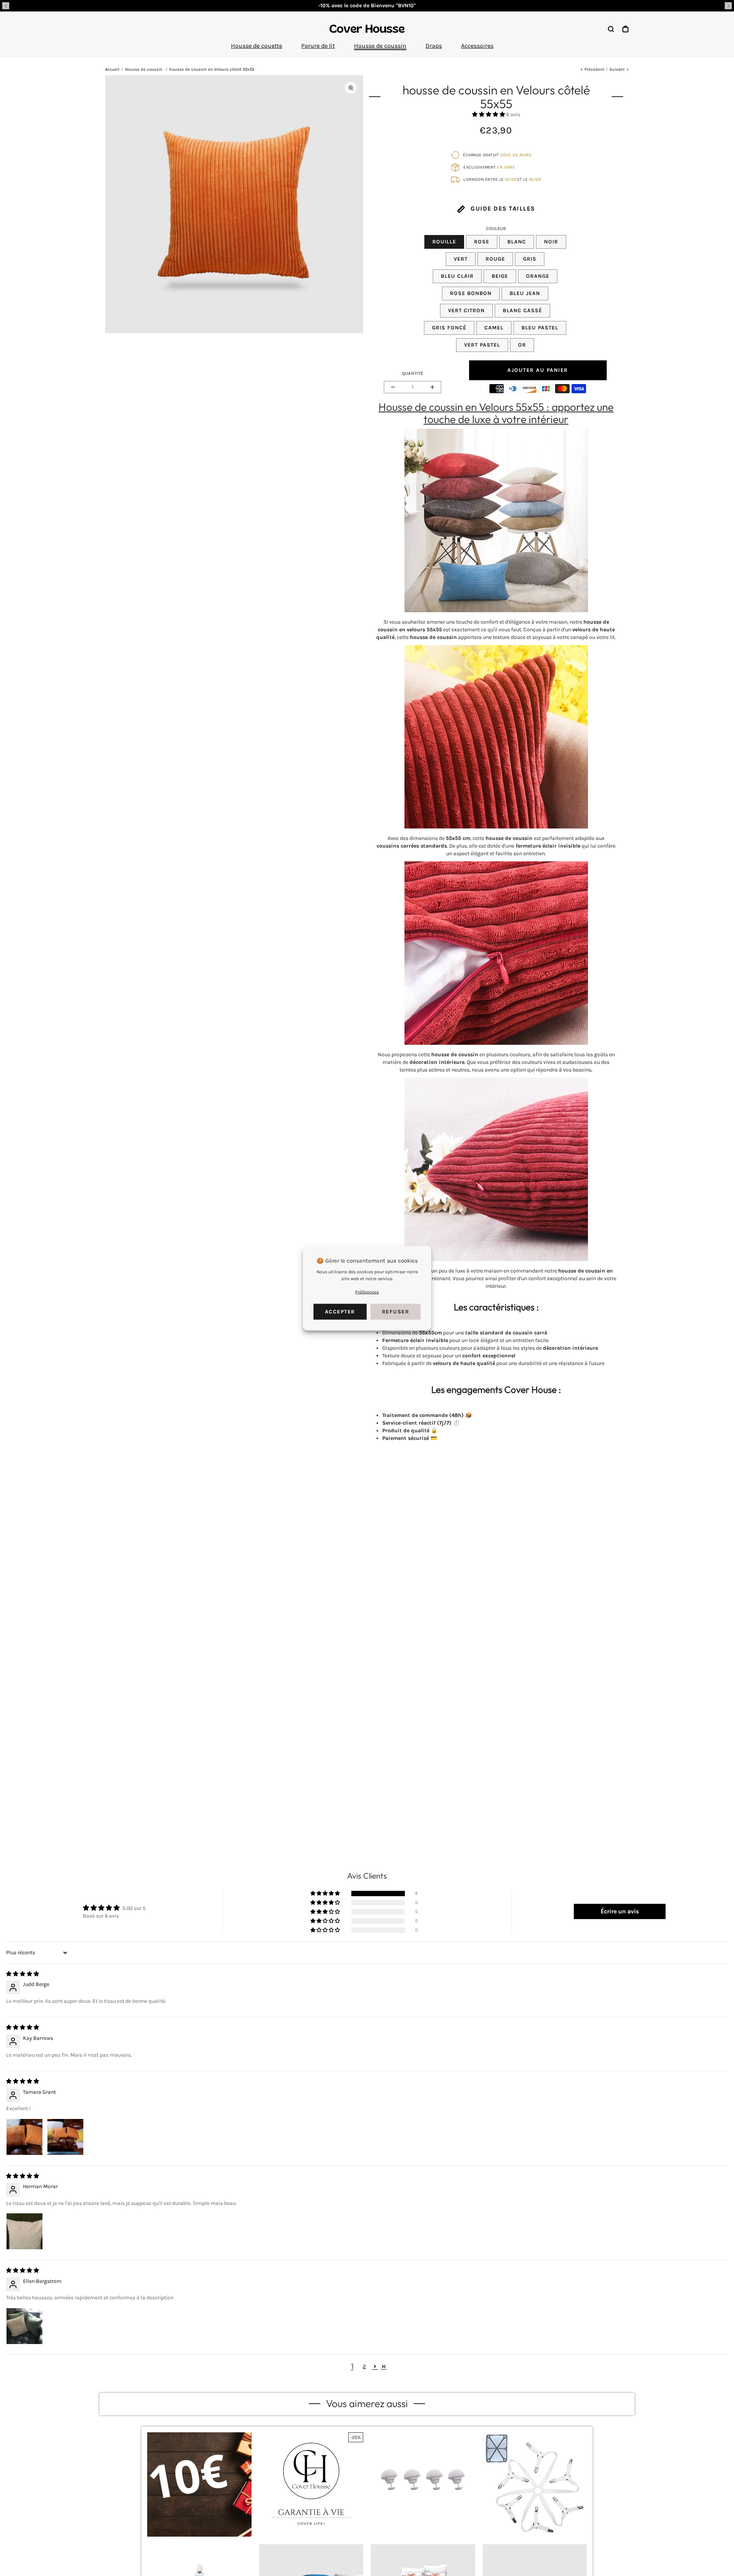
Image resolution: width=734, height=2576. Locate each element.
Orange (538, 276)
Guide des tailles (502, 208)
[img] (23, 1974)
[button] (6, 6)
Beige (500, 276)
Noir (551, 242)
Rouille (444, 242)
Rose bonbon (471, 293)
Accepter (340, 1311)
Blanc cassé (522, 310)
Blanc (517, 242)
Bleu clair (457, 276)
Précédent (594, 69)
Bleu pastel (540, 328)
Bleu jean (525, 293)
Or (522, 345)
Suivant (617, 69)
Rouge (495, 259)
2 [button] (364, 2366)
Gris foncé (449, 328)
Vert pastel (482, 345)
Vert (461, 259)
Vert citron (466, 310)
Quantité (412, 373)
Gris (530, 259)
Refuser (396, 1311)
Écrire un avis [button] (620, 1911)
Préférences (367, 1292)
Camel (494, 328)
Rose (482, 242)
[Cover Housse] (367, 29)
